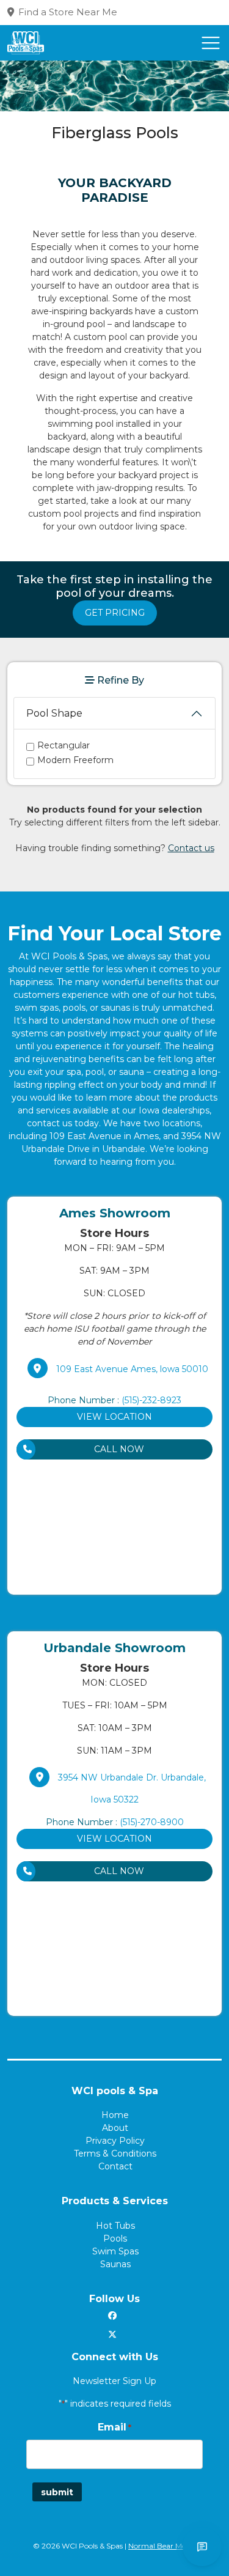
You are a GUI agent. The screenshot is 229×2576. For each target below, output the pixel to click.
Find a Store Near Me (68, 12)
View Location (114, 1417)
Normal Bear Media (162, 2546)
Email (114, 2427)
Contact (115, 2166)
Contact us (191, 848)
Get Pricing (115, 613)
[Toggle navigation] (211, 43)
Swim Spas (115, 2251)
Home (115, 2115)
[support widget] (202, 2547)
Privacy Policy (115, 2141)
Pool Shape (54, 713)
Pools (115, 2238)
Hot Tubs (115, 2226)
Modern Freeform (75, 760)
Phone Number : (114, 1400)
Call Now (119, 1449)
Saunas (115, 2264)
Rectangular (64, 745)
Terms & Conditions (115, 2153)
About (115, 2128)
